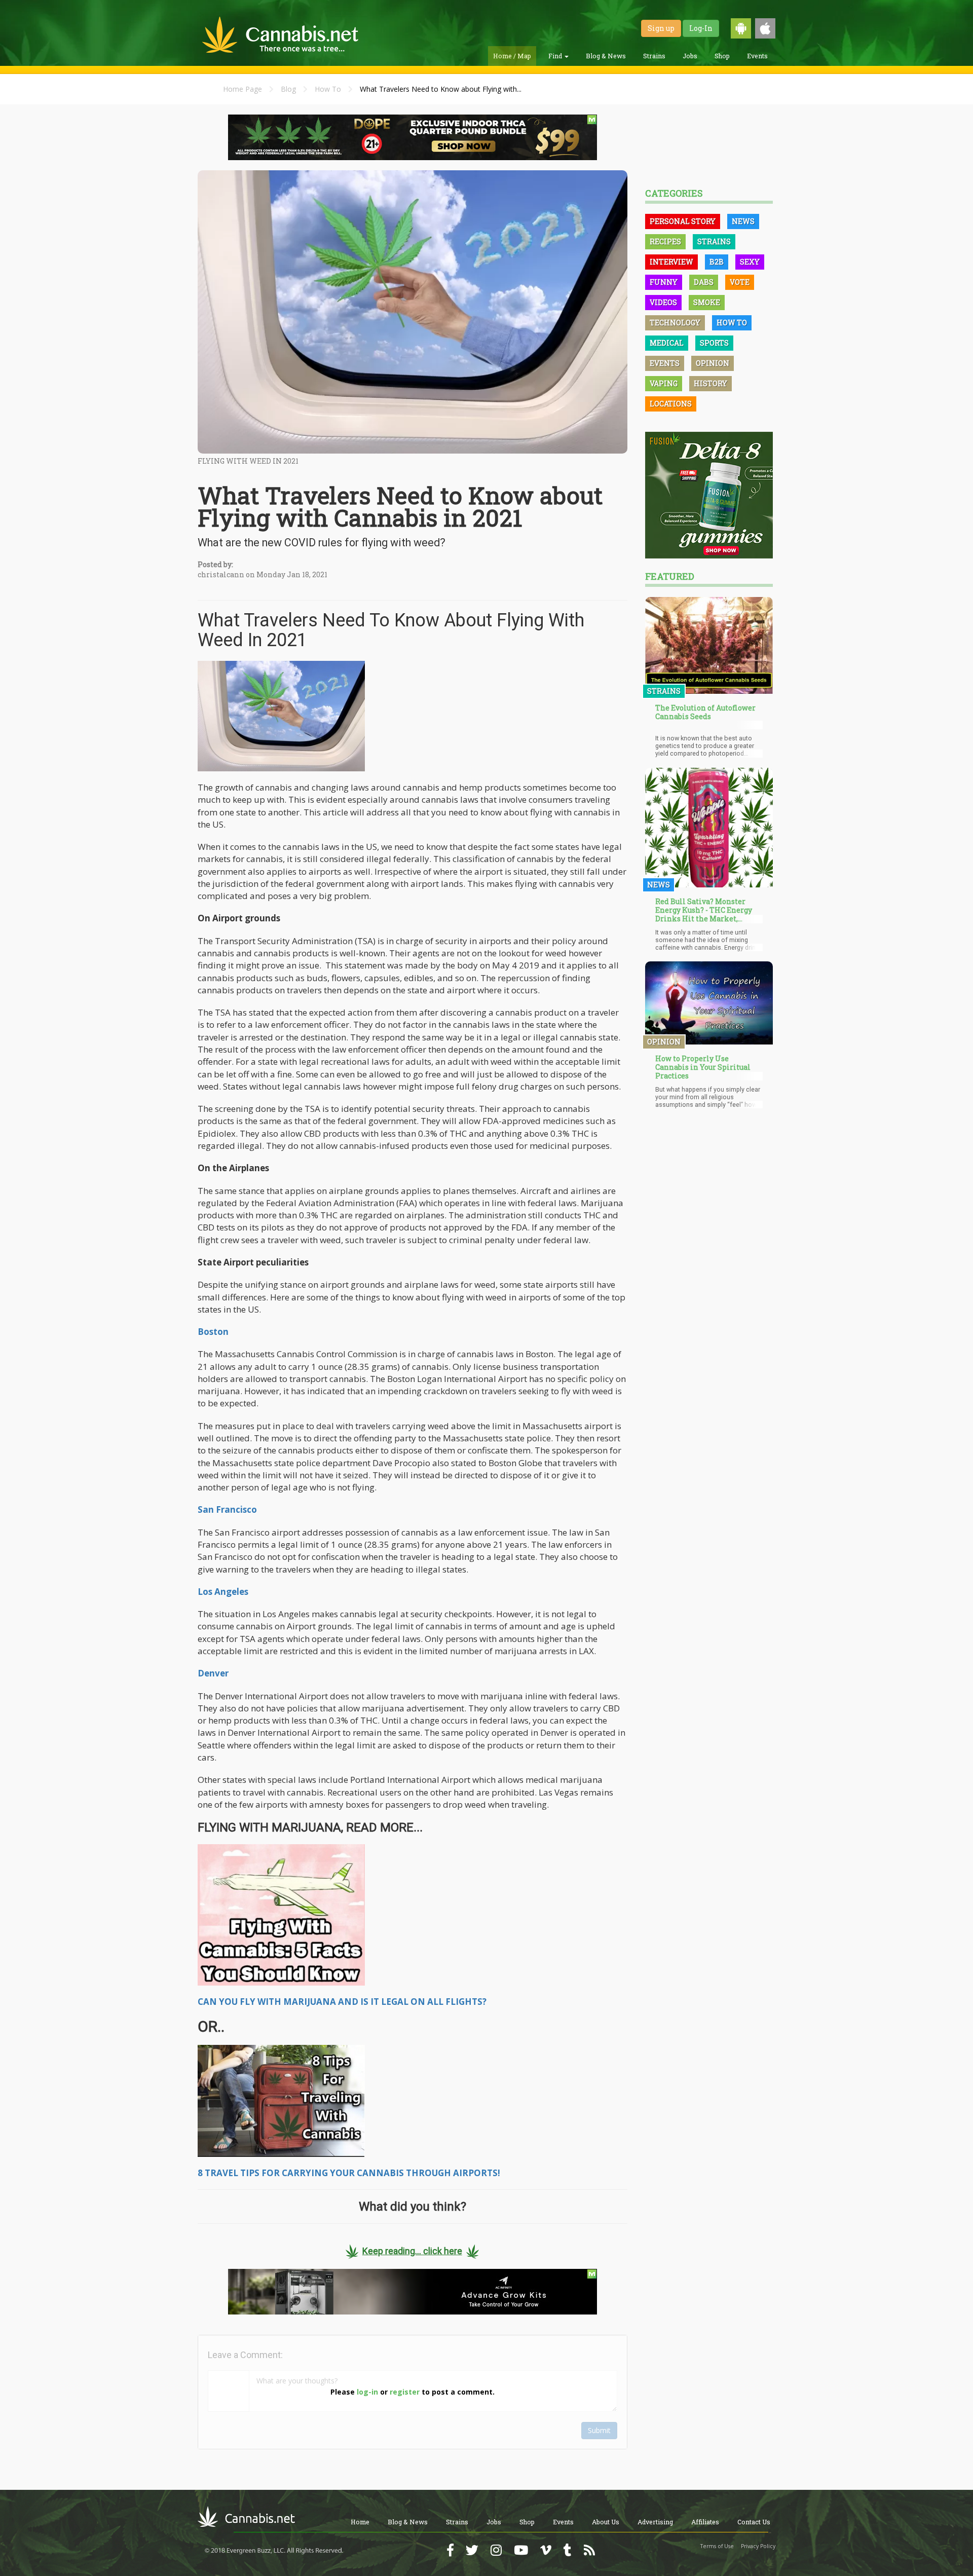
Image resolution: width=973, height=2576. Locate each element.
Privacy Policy (758, 2546)
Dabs (704, 282)
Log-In (701, 28)
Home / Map (512, 56)
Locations (671, 404)
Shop (722, 56)
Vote (740, 282)
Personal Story (683, 221)
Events (757, 56)
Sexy (750, 262)
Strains (654, 56)
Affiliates (705, 2522)
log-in (367, 2392)
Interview (671, 262)
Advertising (655, 2522)
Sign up (661, 28)
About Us (606, 2522)
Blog (288, 89)
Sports (714, 343)
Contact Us (754, 2522)
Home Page (242, 89)
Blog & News (606, 56)
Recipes (665, 241)
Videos (663, 302)
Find (556, 56)
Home (360, 2522)
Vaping (664, 383)
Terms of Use (717, 2546)
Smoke (707, 302)
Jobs (690, 56)
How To (328, 89)
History (710, 383)
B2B (717, 262)
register (405, 2392)
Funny (664, 282)
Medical (667, 343)
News (743, 221)
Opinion (713, 363)
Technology (675, 323)
